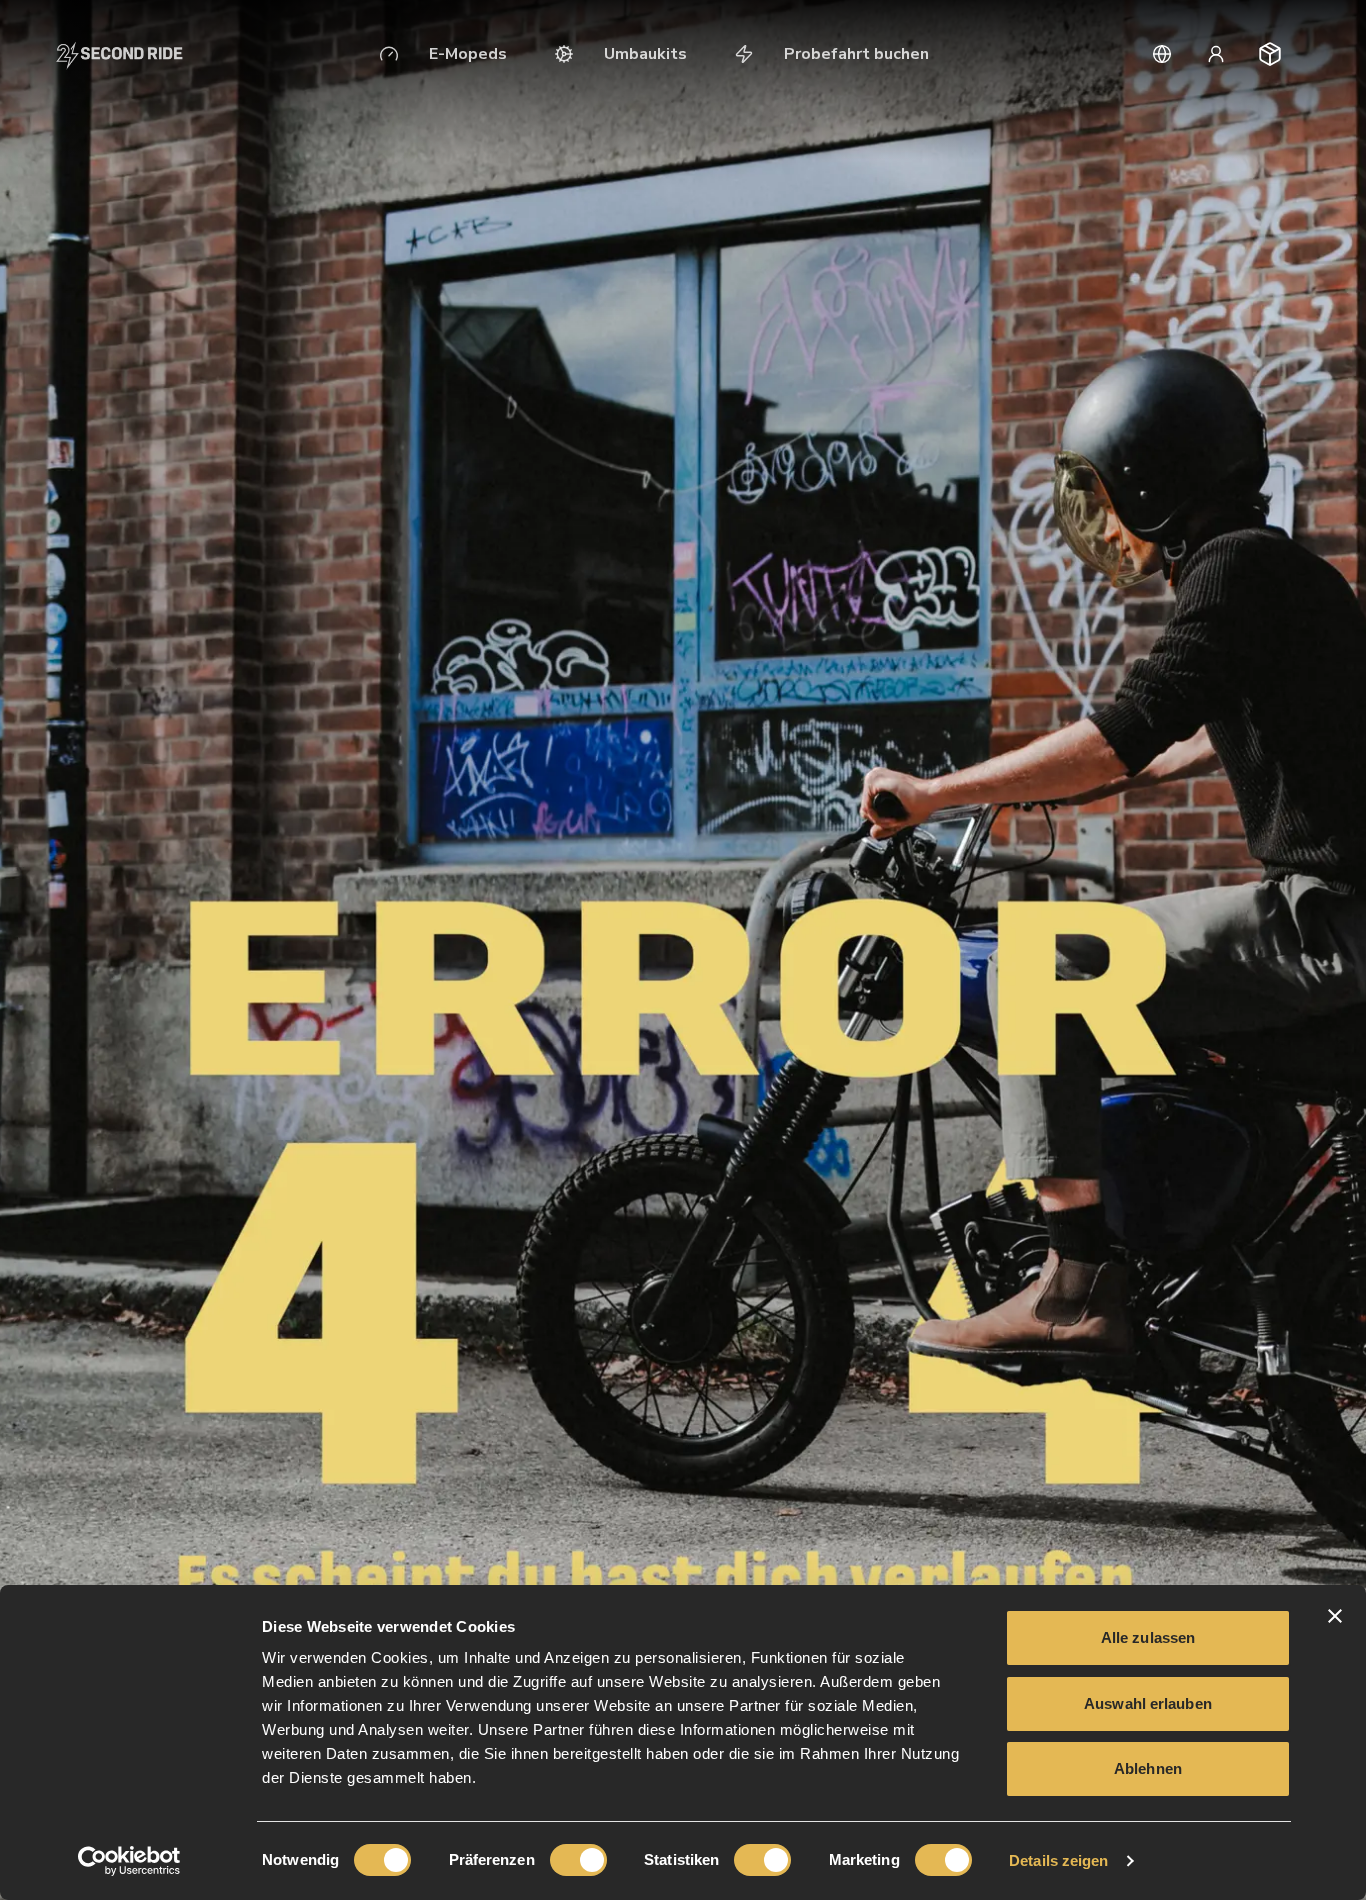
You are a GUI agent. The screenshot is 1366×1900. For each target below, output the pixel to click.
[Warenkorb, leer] (1270, 54)
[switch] (578, 1860)
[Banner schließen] (1335, 1616)
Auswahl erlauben (1148, 1703)
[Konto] (1216, 54)
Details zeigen (1058, 1860)
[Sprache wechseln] (1162, 54)
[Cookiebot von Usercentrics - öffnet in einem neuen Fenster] (129, 1861)
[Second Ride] (120, 54)
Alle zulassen (1148, 1637)
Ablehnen (1148, 1768)
